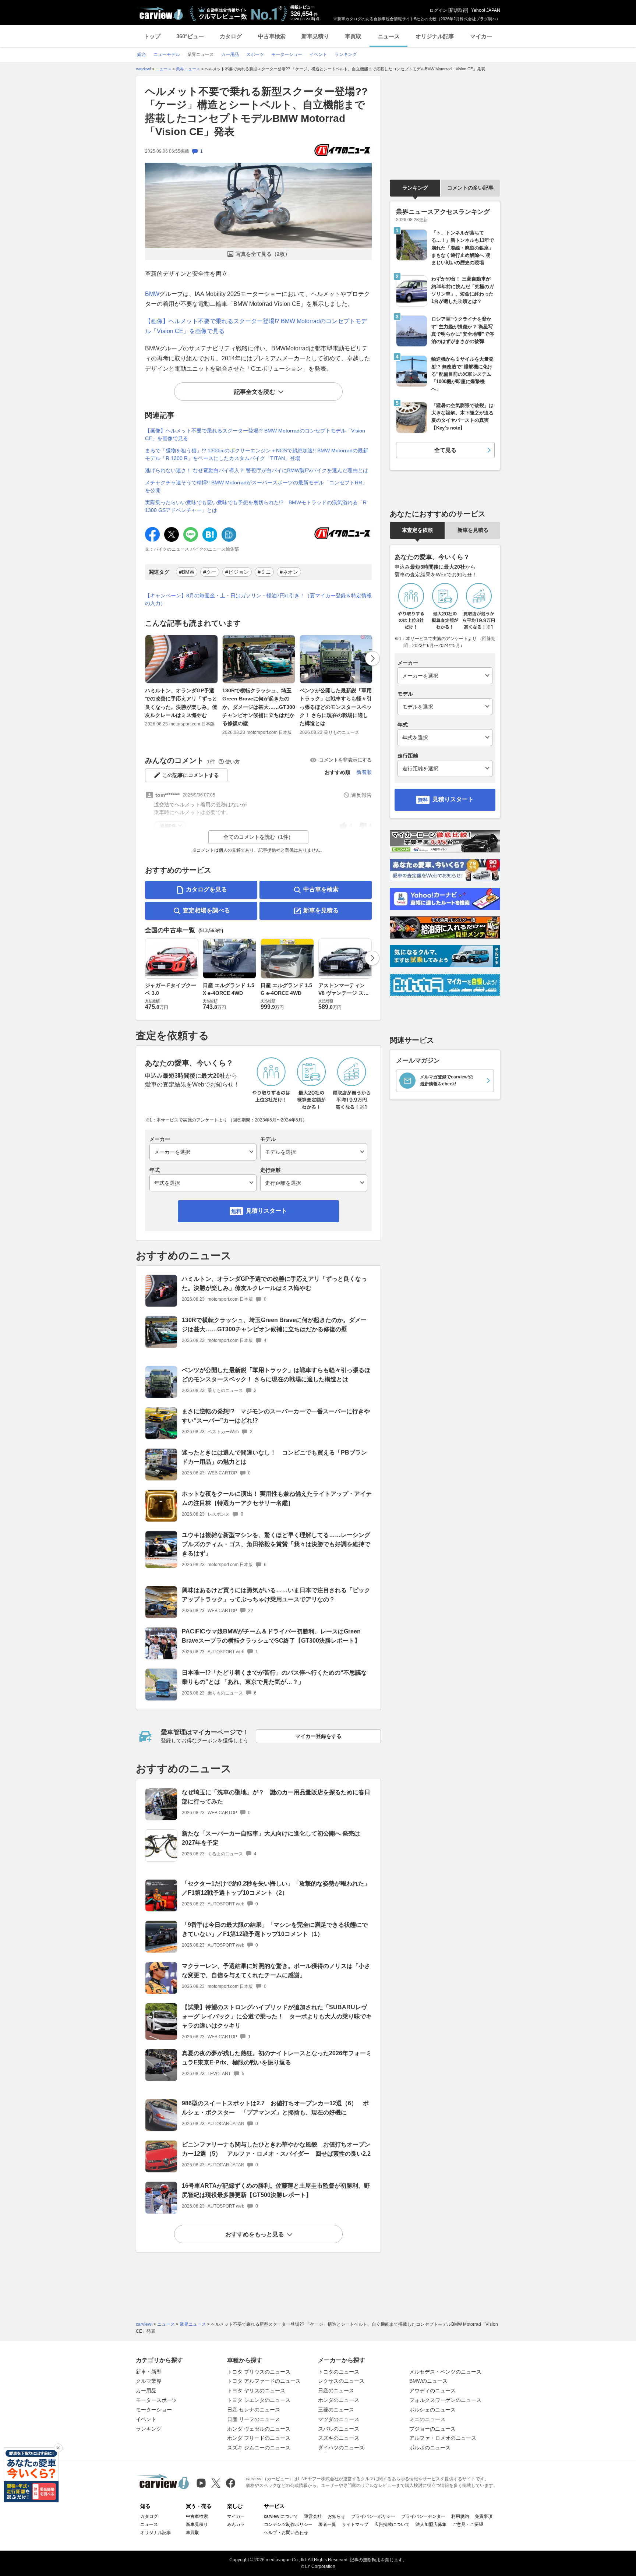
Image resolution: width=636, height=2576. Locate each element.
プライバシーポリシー (373, 2516)
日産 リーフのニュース (254, 2419)
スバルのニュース (339, 2429)
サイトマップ (355, 2524)
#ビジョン (237, 572)
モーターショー (154, 2410)
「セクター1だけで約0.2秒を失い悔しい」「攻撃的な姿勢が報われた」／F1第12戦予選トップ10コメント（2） (276, 1888)
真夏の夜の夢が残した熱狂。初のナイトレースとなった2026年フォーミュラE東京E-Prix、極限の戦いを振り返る (277, 2058)
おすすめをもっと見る (255, 2234)
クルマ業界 (149, 2381)
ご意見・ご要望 (468, 2524)
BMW (152, 294)
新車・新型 (149, 2372)
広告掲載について (392, 2524)
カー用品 (146, 2391)
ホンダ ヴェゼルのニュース (259, 2429)
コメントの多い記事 (470, 188)
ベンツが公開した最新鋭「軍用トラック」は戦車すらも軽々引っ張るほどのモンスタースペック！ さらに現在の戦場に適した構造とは (336, 707)
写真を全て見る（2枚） (263, 254)
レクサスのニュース (341, 2381)
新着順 (364, 772)
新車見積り (315, 36)
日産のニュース (336, 2391)
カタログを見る (206, 889)
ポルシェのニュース (432, 2410)
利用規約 (460, 2516)
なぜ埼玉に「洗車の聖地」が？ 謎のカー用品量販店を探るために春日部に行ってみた (276, 1797)
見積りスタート (266, 1211)
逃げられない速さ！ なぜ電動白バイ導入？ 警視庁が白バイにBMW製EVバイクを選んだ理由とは (257, 470)
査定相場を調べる (206, 910)
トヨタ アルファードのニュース (264, 2381)
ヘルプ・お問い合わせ (286, 2533)
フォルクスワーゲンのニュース (445, 2400)
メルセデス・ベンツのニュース (445, 2372)
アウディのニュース (432, 2391)
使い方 (232, 762)
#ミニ (264, 572)
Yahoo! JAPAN (486, 10)
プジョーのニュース (432, 2429)
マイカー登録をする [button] (318, 1736)
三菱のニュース (336, 2410)
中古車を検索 (321, 889)
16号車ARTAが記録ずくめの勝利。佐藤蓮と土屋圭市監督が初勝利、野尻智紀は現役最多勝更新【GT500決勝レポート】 (276, 2190)
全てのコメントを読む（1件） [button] (258, 837)
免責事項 (484, 2516)
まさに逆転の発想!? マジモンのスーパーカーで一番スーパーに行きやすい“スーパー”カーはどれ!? (276, 1416)
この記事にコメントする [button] (191, 775)
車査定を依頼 (417, 530)
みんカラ (236, 2524)
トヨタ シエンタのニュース (259, 2400)
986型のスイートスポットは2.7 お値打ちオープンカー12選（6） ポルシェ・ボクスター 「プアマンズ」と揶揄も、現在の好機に (275, 2108)
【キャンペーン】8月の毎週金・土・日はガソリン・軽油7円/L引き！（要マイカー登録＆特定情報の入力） (258, 599)
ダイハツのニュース (341, 2448)
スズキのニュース (339, 2438)
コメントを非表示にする (345, 760)
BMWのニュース (428, 2381)
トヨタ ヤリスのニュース (256, 2391)
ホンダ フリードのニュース (259, 2438)
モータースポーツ (156, 2400)
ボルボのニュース (430, 2448)
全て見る (445, 450)
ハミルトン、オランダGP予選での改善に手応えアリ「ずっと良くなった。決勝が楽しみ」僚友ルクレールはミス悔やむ (181, 703)
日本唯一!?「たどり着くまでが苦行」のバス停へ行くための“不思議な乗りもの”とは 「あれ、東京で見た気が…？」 (274, 1677)
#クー (210, 572)
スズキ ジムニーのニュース (259, 2448)
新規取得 (458, 10)
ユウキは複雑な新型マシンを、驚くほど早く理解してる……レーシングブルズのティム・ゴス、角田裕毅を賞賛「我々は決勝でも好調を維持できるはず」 (276, 1544)
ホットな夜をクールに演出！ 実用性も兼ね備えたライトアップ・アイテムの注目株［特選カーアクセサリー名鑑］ (277, 1498)
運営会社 (313, 2516)
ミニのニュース (427, 2419)
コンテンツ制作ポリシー (288, 2524)
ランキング (415, 188)
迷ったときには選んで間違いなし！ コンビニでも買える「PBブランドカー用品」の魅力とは (274, 1457)
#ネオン (289, 572)
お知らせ (336, 2516)
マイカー (481, 36)
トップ (152, 36)
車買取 (353, 36)
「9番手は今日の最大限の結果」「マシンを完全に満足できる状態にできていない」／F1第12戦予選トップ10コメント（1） (275, 1929)
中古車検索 (272, 36)
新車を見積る (321, 910)
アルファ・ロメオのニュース (443, 2438)
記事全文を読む (255, 392)
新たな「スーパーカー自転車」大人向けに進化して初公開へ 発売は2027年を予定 (271, 1838)
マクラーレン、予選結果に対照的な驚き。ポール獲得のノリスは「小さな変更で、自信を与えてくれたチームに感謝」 (276, 1971)
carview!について (281, 2516)
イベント (146, 2419)
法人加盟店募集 (431, 2524)
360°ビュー (190, 36)
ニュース (389, 36)
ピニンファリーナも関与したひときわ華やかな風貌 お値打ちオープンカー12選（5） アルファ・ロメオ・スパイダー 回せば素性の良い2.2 (276, 2149)
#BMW (187, 572)
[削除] (58, 2448)
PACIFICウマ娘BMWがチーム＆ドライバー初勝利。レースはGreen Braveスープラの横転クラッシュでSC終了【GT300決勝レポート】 (271, 1636)
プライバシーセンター (423, 2516)
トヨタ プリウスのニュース (259, 2372)
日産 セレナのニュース (254, 2410)
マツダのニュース (339, 2419)
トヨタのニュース (339, 2372)
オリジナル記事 (435, 36)
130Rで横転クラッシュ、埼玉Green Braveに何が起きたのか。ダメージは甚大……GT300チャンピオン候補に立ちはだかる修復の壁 (259, 707)
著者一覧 (327, 2524)
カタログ (231, 36)
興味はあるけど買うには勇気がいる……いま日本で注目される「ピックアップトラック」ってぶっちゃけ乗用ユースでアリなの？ (276, 1595)
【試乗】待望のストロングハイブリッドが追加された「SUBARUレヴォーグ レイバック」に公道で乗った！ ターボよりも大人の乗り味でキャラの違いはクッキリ (277, 2016)
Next (372, 658)
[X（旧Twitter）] (216, 2483)
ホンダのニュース (339, 2400)
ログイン (438, 10)
